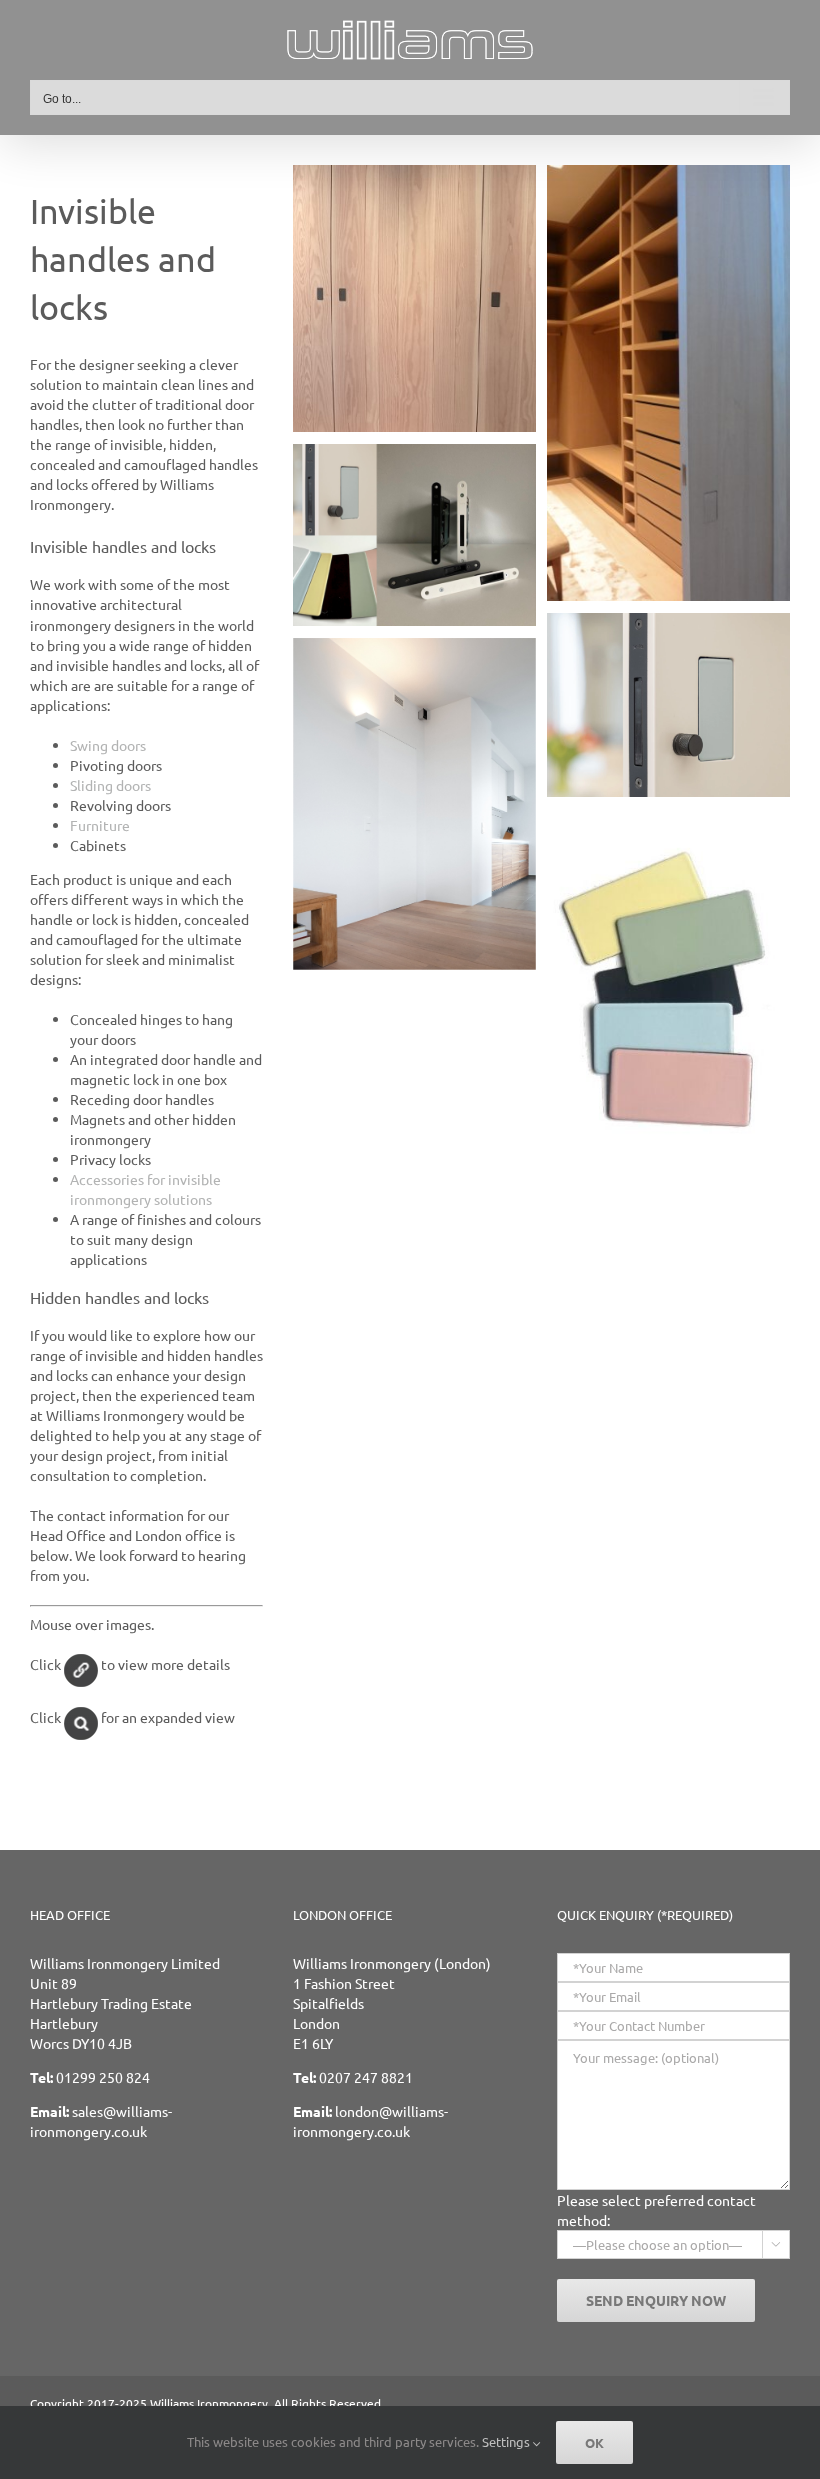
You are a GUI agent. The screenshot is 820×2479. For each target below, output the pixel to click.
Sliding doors (110, 785)
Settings (507, 2441)
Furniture (100, 825)
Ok (594, 2442)
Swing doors (108, 745)
